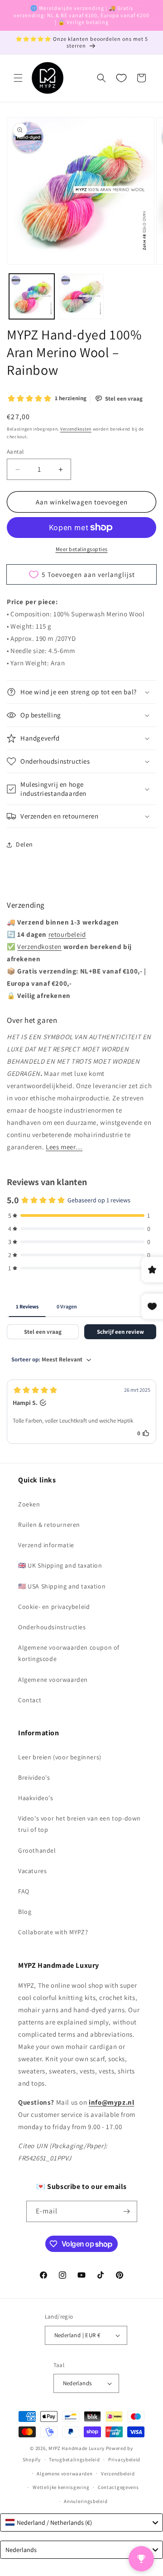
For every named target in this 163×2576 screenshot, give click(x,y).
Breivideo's (34, 1777)
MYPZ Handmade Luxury (77, 2448)
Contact (30, 1700)
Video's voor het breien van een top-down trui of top (79, 1824)
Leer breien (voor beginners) (60, 1757)
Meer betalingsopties (82, 549)
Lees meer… (64, 1147)
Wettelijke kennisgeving (61, 2487)
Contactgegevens (118, 2487)
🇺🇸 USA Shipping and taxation (62, 1586)
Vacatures (32, 1871)
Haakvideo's (36, 1798)
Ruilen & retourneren (49, 1525)
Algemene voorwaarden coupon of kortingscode (69, 1653)
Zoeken (29, 1504)
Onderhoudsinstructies (52, 1627)
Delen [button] (24, 844)
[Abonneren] (127, 2211)
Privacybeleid (124, 2460)
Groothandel (37, 1850)
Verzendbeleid (118, 2474)
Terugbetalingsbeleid (74, 2460)
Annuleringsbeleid (86, 2501)
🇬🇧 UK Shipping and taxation (60, 1565)
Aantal (15, 452)
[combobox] (81, 2523)
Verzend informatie (46, 1545)
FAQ (24, 1891)
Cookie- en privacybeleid (54, 1607)
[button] (18, 78)
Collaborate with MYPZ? (53, 1932)
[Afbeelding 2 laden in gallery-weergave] (81, 296)
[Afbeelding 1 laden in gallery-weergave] (32, 296)
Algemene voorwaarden (53, 1680)
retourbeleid (67, 934)
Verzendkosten (76, 429)
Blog (25, 1912)
